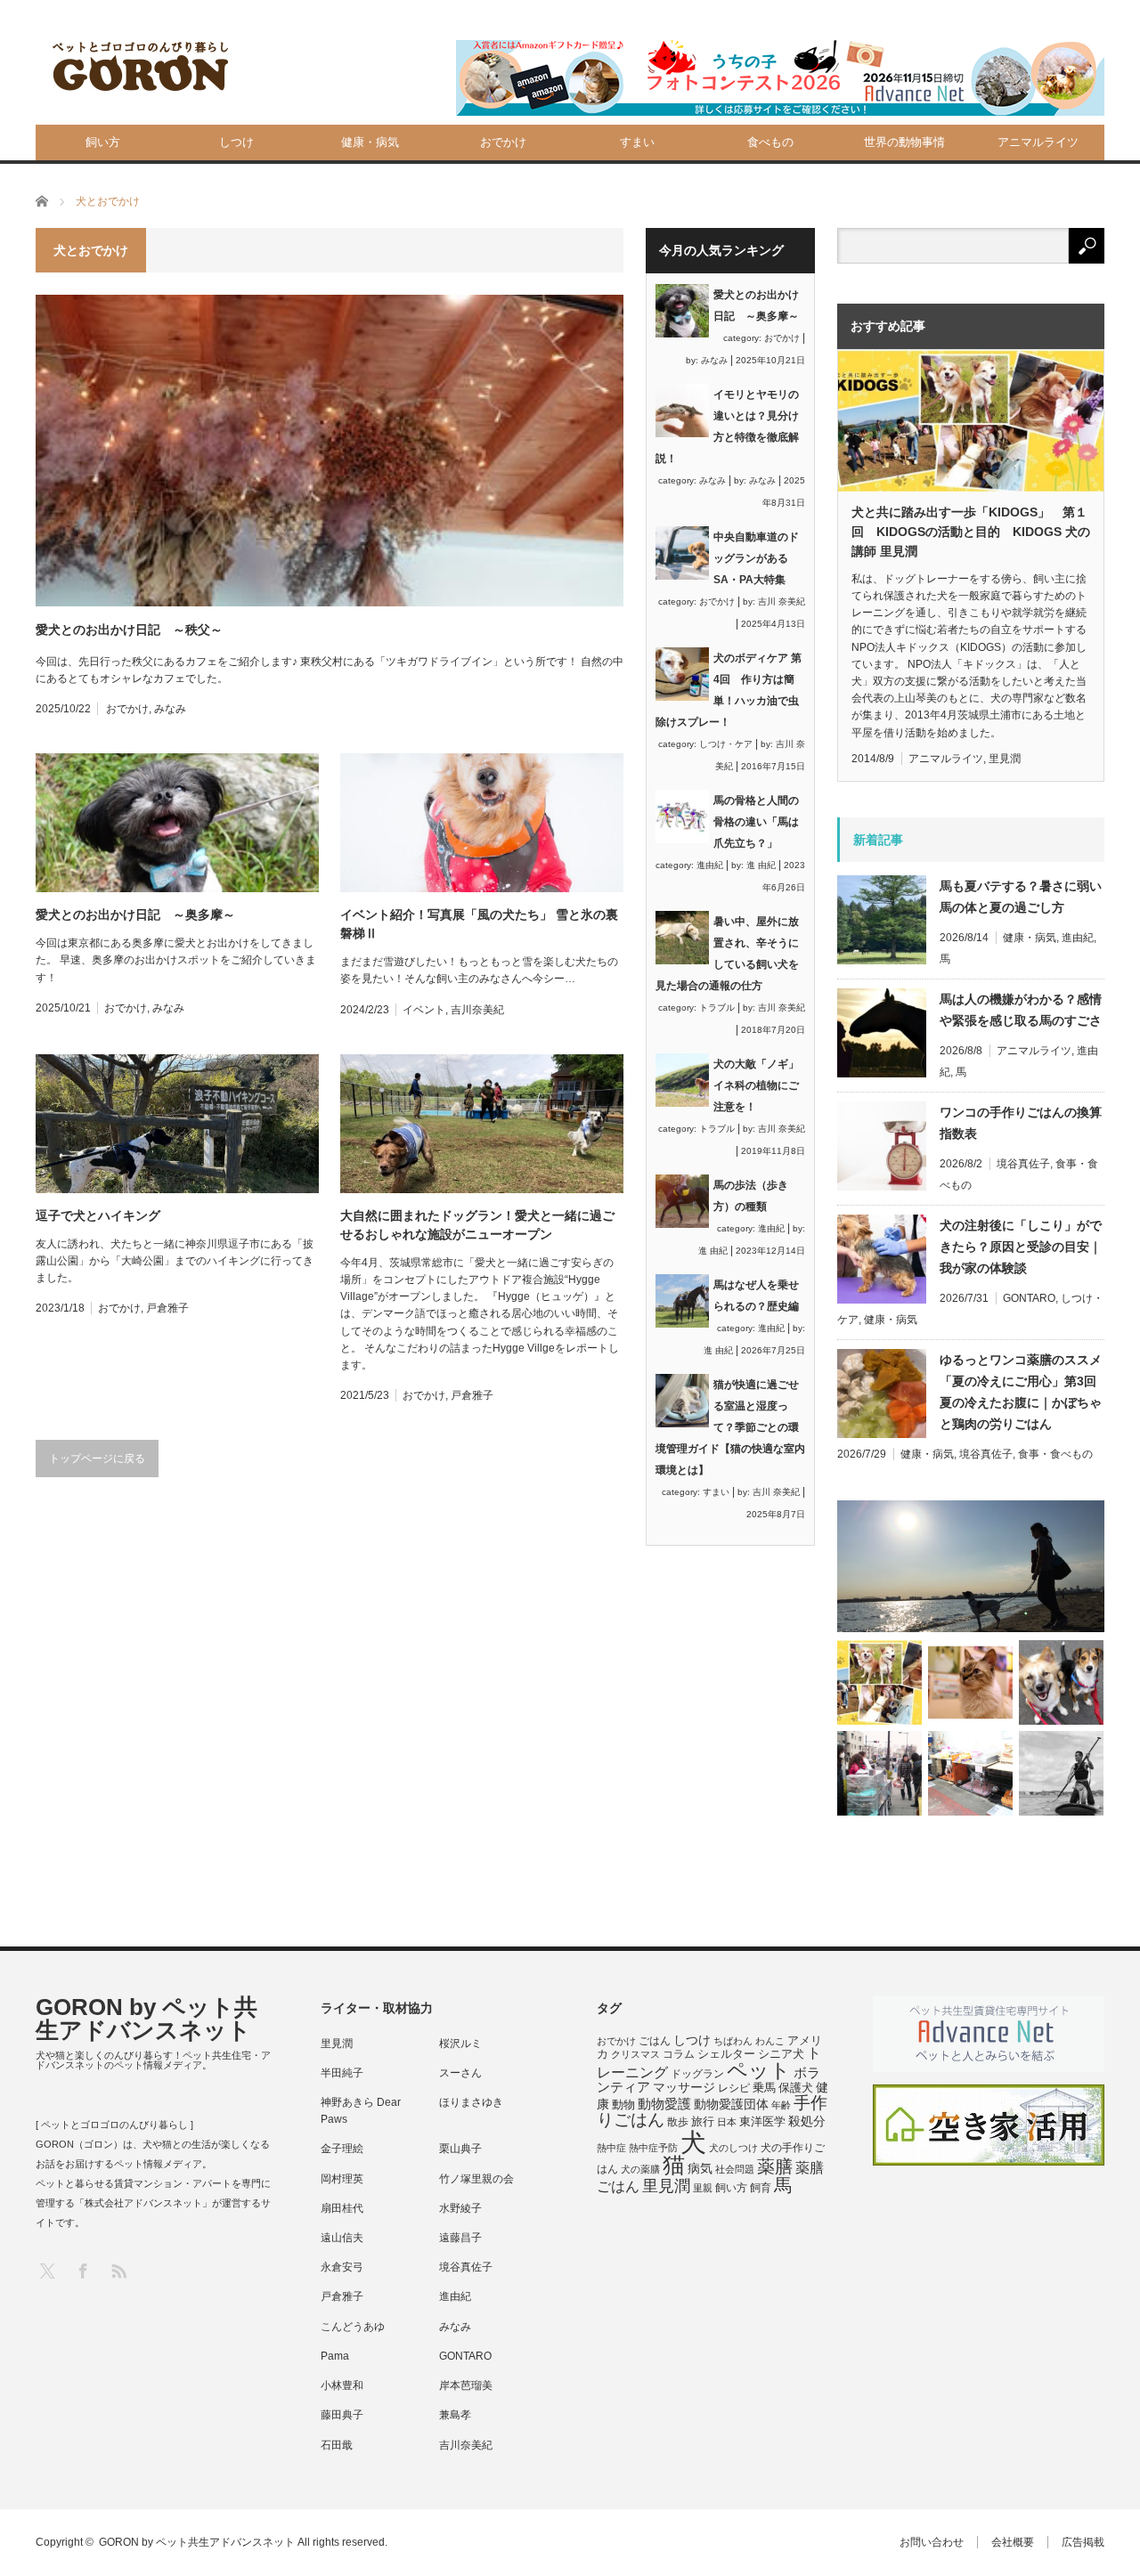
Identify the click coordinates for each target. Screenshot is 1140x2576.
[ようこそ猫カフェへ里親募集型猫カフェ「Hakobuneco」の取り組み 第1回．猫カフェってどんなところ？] (970, 1682)
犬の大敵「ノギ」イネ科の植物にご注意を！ (756, 1085)
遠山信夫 (342, 2238)
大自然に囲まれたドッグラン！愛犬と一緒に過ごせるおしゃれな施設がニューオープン (477, 1225)
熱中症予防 (653, 2148)
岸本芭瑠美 (466, 2385)
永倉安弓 (342, 2267)
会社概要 (1013, 2542)
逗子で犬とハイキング (98, 1215)
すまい (637, 142)
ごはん (655, 2041)
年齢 (781, 2105)
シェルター (726, 2054)
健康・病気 (370, 142)
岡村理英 (342, 2179)
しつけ (236, 142)
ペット (759, 2070)
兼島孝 (455, 2415)
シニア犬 (781, 2054)
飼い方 (103, 142)
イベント (424, 1010)
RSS (118, 2270)
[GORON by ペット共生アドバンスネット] (142, 67)
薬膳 (775, 2166)
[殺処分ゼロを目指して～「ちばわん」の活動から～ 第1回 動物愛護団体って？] (1061, 1682)
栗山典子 (460, 2149)
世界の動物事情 (904, 142)
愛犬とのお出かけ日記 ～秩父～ (129, 630)
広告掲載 (1083, 2542)
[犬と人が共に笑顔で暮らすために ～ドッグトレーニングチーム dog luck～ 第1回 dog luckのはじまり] (971, 1566)
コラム (679, 2054)
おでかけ (503, 142)
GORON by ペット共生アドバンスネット (147, 2019)
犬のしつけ (733, 2148)
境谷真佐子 (1023, 1164)
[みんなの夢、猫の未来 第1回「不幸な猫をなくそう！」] (879, 1773)
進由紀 (710, 865)
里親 (703, 2188)
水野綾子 (460, 2208)
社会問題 (735, 2169)
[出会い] (1061, 1773)
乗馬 (764, 2088)
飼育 (761, 2188)
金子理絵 (342, 2149)
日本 (727, 2122)
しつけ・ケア (726, 744)
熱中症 (611, 2148)
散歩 (678, 2122)
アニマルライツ (1038, 142)
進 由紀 (761, 865)
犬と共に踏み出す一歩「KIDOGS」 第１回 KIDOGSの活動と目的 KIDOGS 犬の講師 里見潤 (971, 532)
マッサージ (684, 2088)
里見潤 (1005, 759)
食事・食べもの (1055, 1454)
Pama (335, 2356)
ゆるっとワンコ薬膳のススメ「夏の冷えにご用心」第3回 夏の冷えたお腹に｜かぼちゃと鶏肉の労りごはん (1022, 1392)
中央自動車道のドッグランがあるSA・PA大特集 (756, 558)
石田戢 (337, 2445)
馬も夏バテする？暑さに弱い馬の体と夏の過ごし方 (1021, 897)
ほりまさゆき (471, 2102)
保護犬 (796, 2088)
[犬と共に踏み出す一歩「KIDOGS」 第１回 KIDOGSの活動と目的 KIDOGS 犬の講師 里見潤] (879, 1682)
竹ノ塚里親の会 (476, 2179)
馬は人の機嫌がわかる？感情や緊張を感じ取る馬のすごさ (1021, 1010)
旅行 (703, 2121)
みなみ (170, 709)
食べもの (770, 142)
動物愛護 (664, 2104)
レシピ (734, 2088)
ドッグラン (697, 2074)
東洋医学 (762, 2122)
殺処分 (807, 2121)
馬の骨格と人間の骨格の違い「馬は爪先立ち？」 (756, 822)
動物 (623, 2105)
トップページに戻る (97, 1459)
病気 (700, 2169)
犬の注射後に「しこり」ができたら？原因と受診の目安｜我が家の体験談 (1021, 1247)
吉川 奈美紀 (782, 601)
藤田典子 (342, 2415)
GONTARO (1029, 1298)
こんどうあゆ (353, 2327)
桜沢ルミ (460, 2044)
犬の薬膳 (640, 2169)
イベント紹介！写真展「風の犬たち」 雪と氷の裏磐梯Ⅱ (479, 924)
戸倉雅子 (167, 1308)
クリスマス (635, 2054)
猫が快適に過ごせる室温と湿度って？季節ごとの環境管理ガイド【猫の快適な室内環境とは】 (730, 1427)
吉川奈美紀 (477, 1010)
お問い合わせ (932, 2542)
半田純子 (342, 2073)
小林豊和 (342, 2385)
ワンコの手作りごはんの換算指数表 (1021, 1123)
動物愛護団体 (731, 2104)
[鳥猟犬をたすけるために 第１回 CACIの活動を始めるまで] (970, 1773)
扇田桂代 (342, 2208)
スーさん (460, 2073)
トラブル (717, 1008)
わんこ (770, 2041)
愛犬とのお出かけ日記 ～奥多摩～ (135, 914)
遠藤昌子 (460, 2238)
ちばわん (733, 2041)
